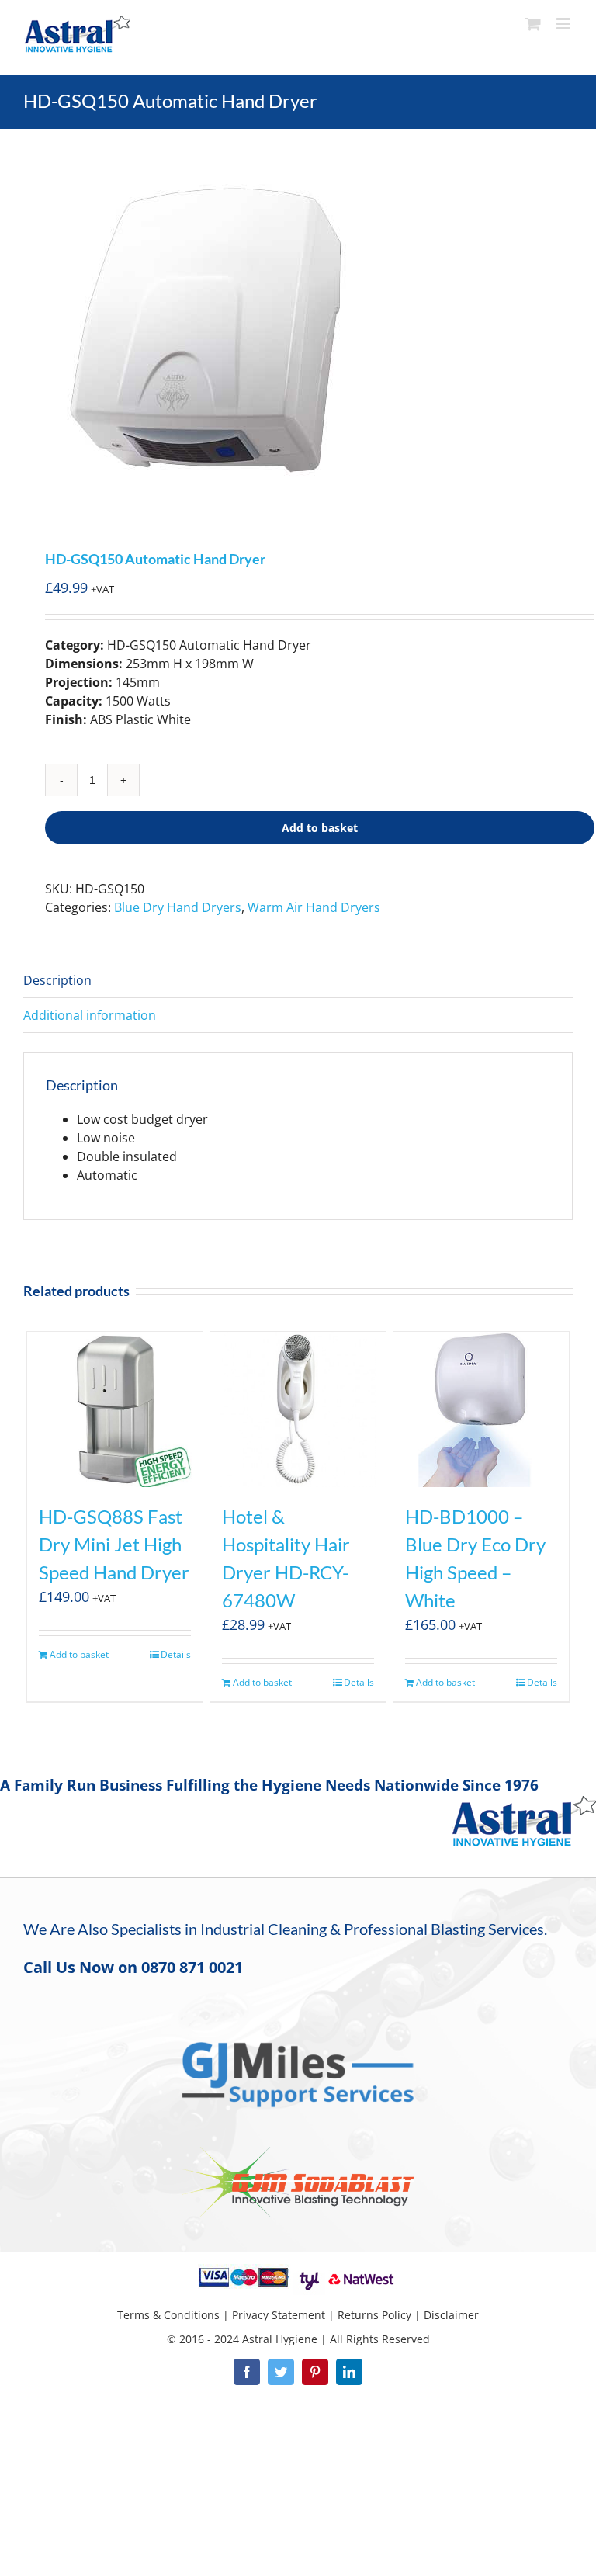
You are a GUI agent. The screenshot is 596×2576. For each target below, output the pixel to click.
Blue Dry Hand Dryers (178, 907)
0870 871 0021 (192, 1967)
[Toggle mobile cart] (533, 24)
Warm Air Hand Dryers (314, 907)
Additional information (90, 1015)
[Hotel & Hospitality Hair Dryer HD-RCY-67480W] (298, 1409)
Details (176, 1654)
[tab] (298, 981)
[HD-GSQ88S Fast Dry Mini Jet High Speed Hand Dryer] (115, 1409)
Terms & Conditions (168, 2315)
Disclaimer (451, 2315)
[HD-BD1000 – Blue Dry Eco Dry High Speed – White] (482, 1409)
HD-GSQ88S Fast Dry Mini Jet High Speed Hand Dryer (114, 1544)
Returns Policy (374, 2315)
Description (57, 980)
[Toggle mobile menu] (565, 24)
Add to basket (320, 828)
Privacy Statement (279, 2315)
